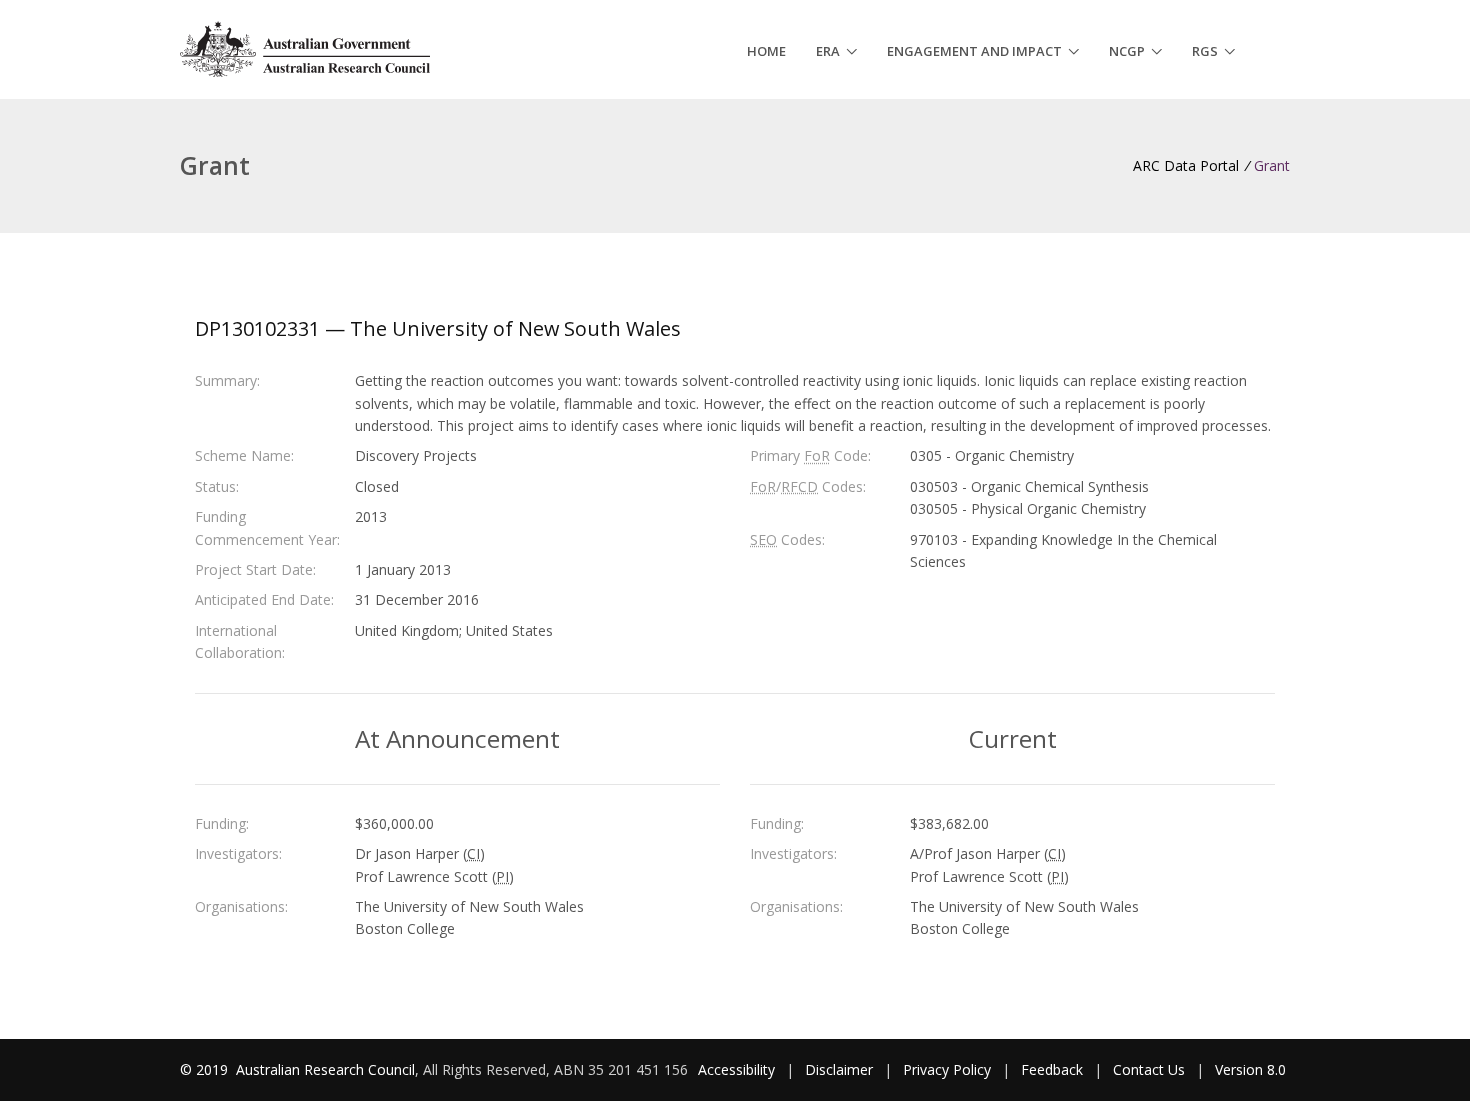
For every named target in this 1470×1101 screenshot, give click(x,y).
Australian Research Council (325, 1069)
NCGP (1127, 51)
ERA (828, 51)
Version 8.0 (1250, 1069)
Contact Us (1149, 1069)
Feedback (1052, 1069)
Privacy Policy (947, 1069)
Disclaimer (839, 1069)
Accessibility (736, 1069)
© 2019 (206, 1069)
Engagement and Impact (974, 51)
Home (766, 51)
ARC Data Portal (1186, 165)
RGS (1205, 51)
